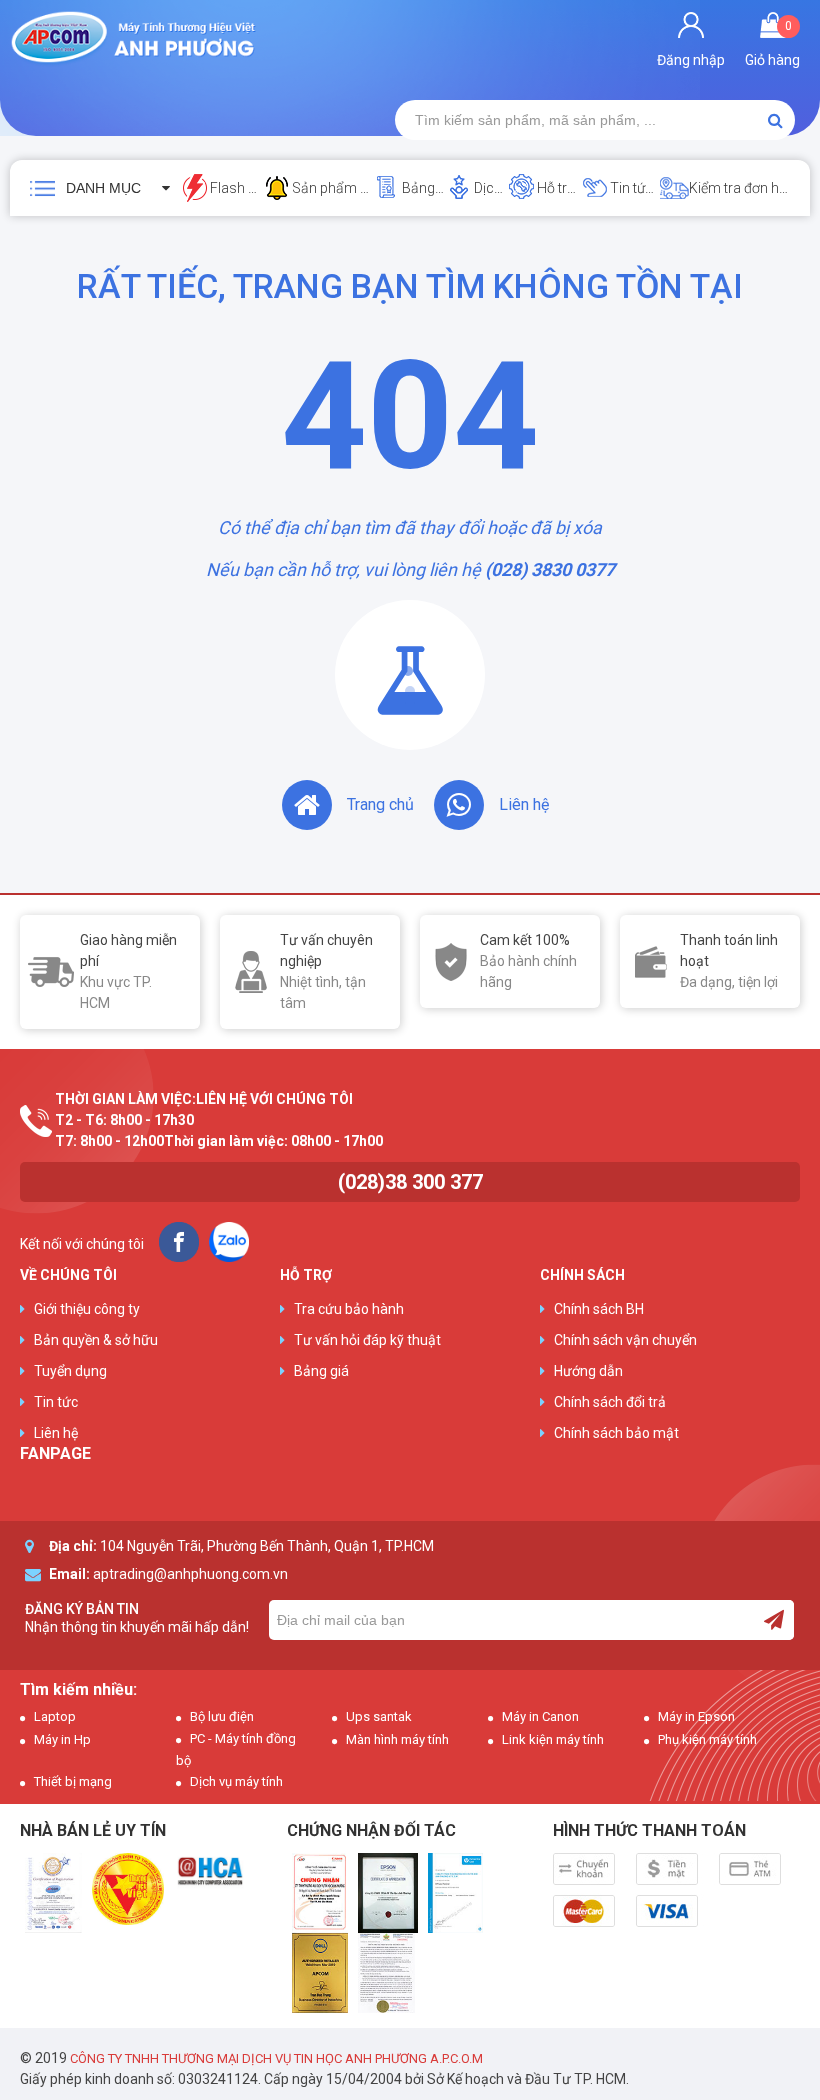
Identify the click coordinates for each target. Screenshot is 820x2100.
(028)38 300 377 (410, 1182)
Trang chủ (380, 804)
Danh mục (103, 188)
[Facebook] (179, 1242)
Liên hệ (524, 804)
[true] (774, 1620)
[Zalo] (229, 1242)
